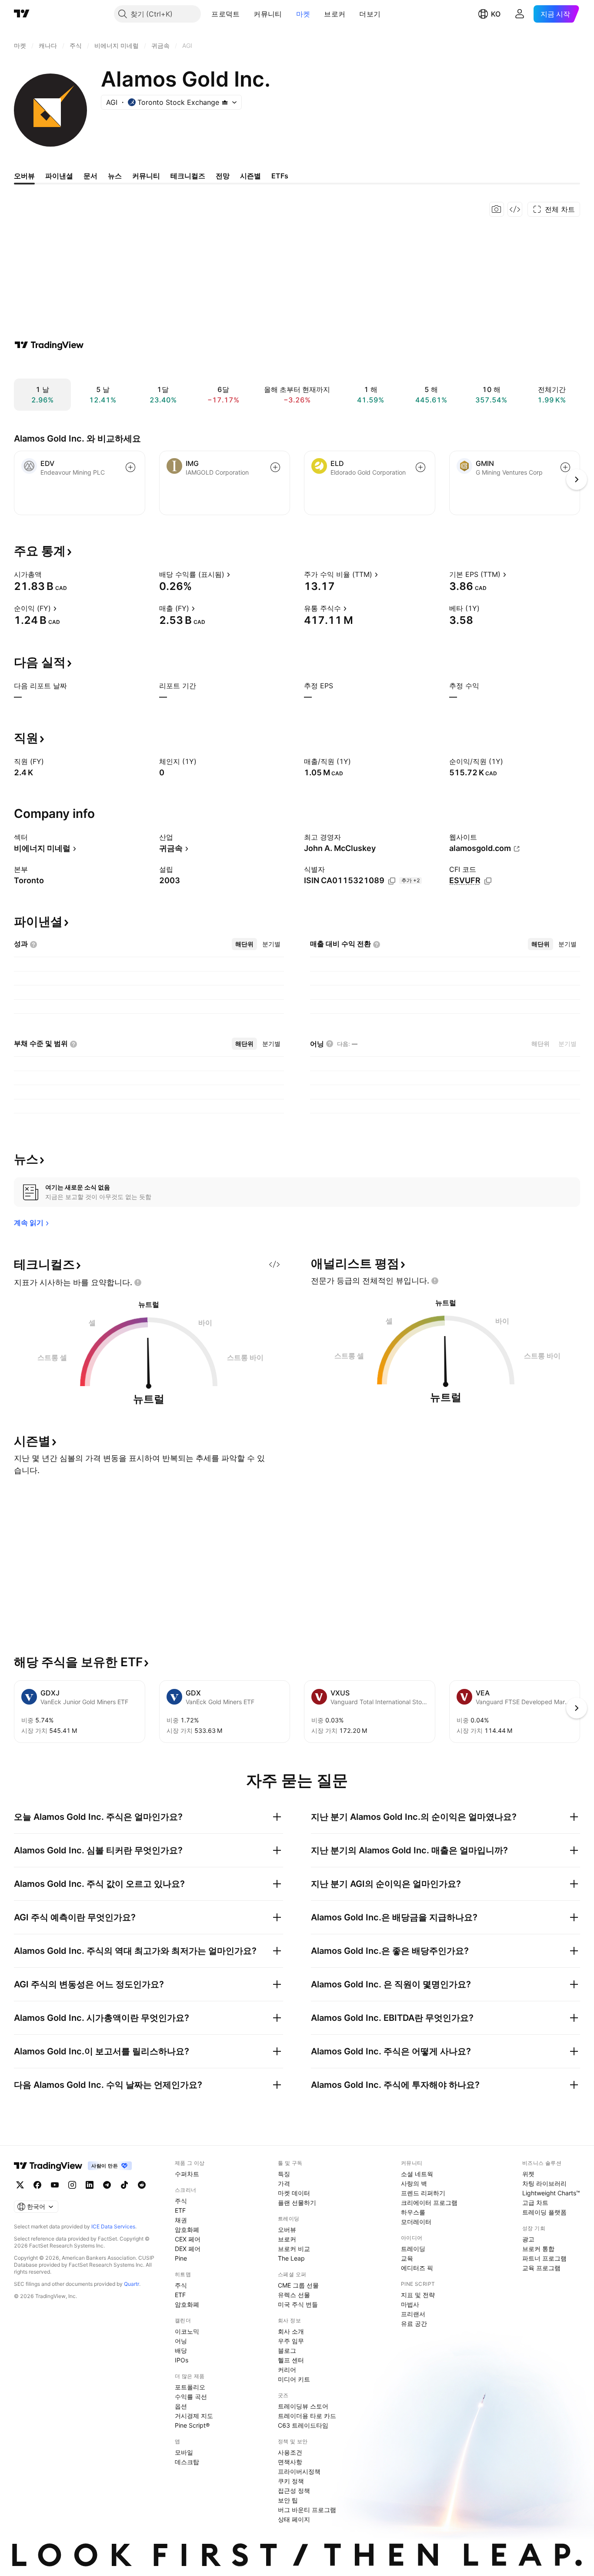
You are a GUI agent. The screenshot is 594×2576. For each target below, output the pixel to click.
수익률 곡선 (191, 2397)
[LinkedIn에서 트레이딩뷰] (90, 2185)
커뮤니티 (268, 14)
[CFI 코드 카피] (488, 881)
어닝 (181, 2341)
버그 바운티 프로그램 (307, 2510)
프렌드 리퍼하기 (423, 2193)
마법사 (410, 2304)
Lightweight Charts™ (551, 2193)
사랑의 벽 (414, 2183)
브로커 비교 (294, 2249)
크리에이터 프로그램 (429, 2202)
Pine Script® (192, 2425)
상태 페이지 (294, 2519)
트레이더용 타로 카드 (307, 2416)
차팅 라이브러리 (544, 2183)
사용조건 (290, 2452)
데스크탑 (187, 2462)
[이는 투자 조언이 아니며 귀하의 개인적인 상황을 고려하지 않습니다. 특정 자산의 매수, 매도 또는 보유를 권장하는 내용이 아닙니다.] (138, 1283)
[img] (225, 102)
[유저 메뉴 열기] (520, 14)
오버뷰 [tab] (24, 176)
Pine (181, 2258)
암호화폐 (187, 2229)
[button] (246, 14)
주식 (181, 2201)
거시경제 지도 (194, 2416)
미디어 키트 (294, 2379)
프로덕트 (225, 14)
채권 (181, 2220)
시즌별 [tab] (250, 176)
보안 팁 (288, 2500)
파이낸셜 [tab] (59, 176)
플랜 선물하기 (297, 2202)
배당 (181, 2350)
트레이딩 (413, 2249)
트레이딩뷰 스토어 (303, 2406)
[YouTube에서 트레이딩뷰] (55, 2185)
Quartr (132, 2284)
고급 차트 (535, 2202)
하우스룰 (413, 2212)
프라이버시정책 (299, 2471)
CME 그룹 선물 (298, 2285)
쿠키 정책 (291, 2481)
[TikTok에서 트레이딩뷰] (124, 2185)
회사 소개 (291, 2331)
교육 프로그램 (541, 2268)
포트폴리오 (190, 2387)
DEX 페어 (188, 2249)
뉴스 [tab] (115, 176)
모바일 (184, 2452)
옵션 (181, 2406)
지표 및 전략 (418, 2295)
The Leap (291, 2258)
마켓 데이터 (294, 2193)
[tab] (244, 944)
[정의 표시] (47, 574)
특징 (284, 2174)
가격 (284, 2183)
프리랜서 (413, 2314)
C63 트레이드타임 (303, 2425)
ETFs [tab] (280, 176)
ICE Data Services (113, 2226)
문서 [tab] (90, 176)
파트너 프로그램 (544, 2258)
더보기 (370, 14)
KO (496, 14)
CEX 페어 (188, 2239)
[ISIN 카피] (392, 881)
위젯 (528, 2174)
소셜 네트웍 (417, 2174)
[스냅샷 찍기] (497, 209)
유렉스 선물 (294, 2295)
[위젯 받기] (515, 209)
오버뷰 (287, 2229)
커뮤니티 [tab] (146, 176)
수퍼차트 (187, 2174)
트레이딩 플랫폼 (544, 2212)
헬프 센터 (291, 2360)
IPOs (182, 2360)
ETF (180, 2210)
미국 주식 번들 (298, 2304)
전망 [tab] (223, 176)
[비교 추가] (130, 467)
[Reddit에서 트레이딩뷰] (142, 2185)
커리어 (287, 2370)
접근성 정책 (294, 2491)
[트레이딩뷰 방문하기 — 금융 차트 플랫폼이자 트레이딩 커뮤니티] (49, 345)
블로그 (287, 2350)
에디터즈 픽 (417, 2268)
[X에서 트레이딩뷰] (20, 2185)
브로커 (335, 14)
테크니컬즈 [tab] (188, 176)
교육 (407, 2258)
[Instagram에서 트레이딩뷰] (72, 2185)
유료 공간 (414, 2323)
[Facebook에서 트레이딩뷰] (37, 2185)
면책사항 (290, 2462)
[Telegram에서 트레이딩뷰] (107, 2185)
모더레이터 (416, 2222)
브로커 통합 (538, 2249)
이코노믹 (187, 2331)
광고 (528, 2239)
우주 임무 (291, 2341)
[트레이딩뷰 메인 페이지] (22, 14)
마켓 (303, 14)
